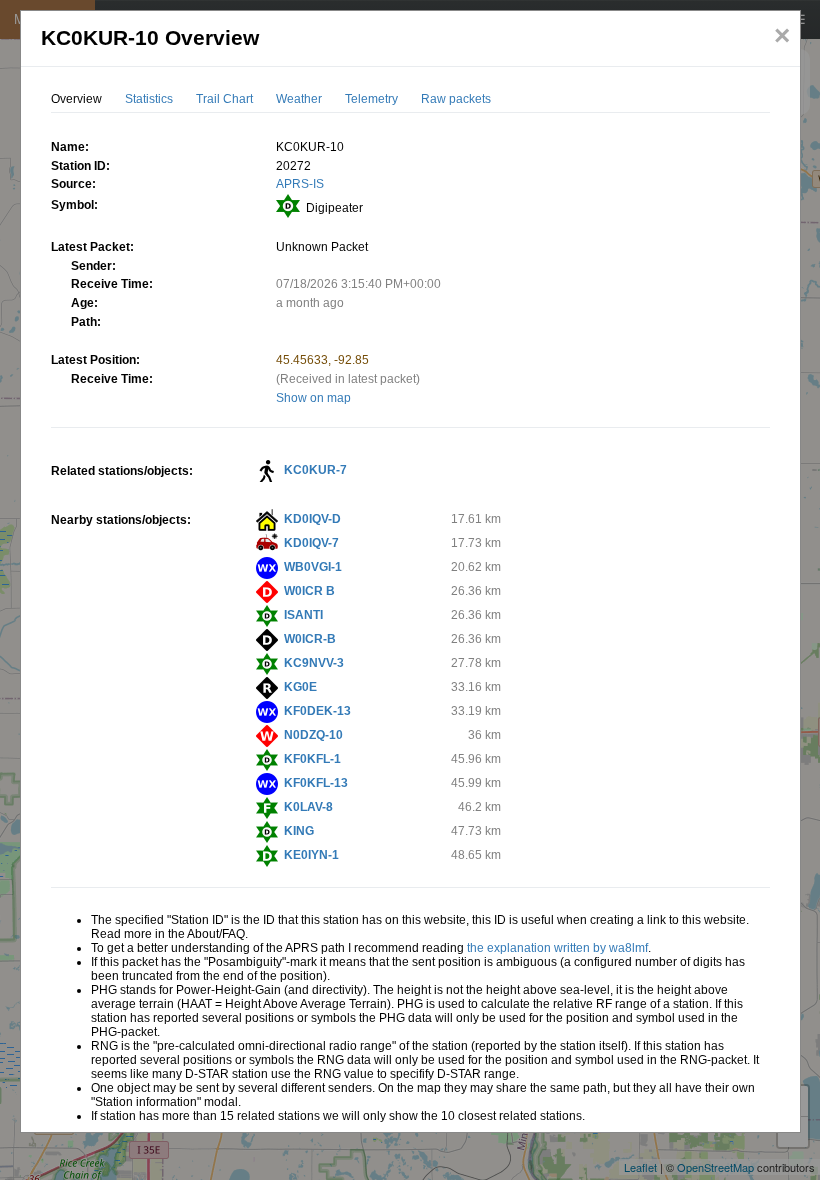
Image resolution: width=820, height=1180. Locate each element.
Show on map (313, 398)
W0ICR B (309, 591)
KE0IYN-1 (311, 855)
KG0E (300, 687)
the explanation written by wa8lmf (557, 948)
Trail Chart (224, 99)
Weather (299, 99)
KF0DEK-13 (317, 711)
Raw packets (456, 99)
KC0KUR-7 (315, 470)
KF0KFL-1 (312, 759)
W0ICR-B (310, 639)
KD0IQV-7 (311, 543)
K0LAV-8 (308, 807)
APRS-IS (300, 184)
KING (299, 831)
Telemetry (371, 99)
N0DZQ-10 (313, 735)
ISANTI (303, 615)
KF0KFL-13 (316, 783)
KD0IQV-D (312, 519)
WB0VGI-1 (313, 567)
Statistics (149, 99)
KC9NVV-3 (314, 663)
